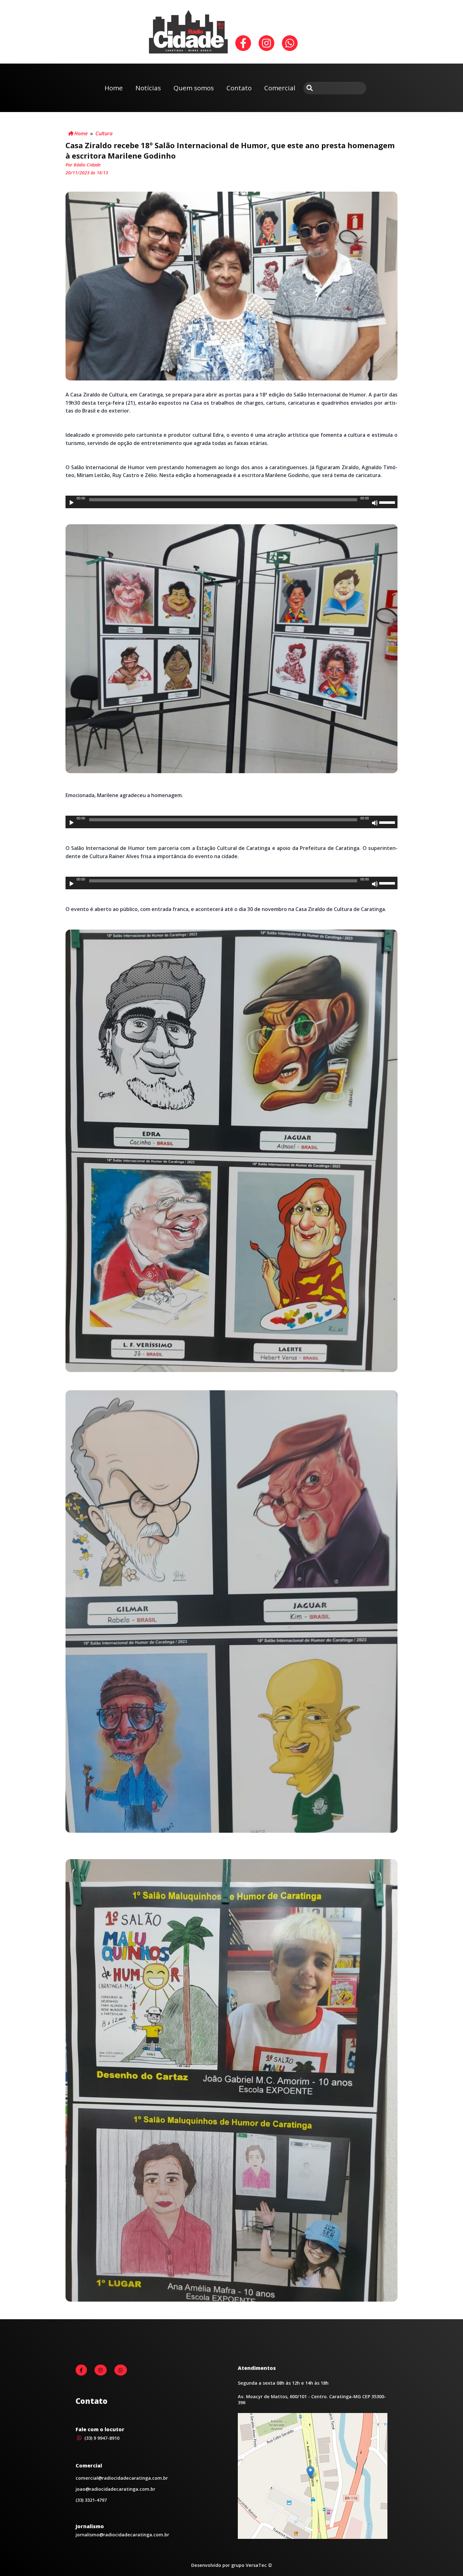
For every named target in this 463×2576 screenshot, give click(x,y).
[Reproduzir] (71, 503)
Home (114, 88)
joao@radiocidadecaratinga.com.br (115, 2489)
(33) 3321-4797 (91, 2500)
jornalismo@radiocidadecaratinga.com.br (122, 2535)
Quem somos (194, 88)
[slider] (388, 502)
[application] (231, 502)
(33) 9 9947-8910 (101, 2438)
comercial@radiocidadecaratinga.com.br (122, 2478)
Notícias (148, 88)
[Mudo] (375, 503)
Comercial (280, 88)
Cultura (104, 133)
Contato (239, 88)
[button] (310, 2472)
